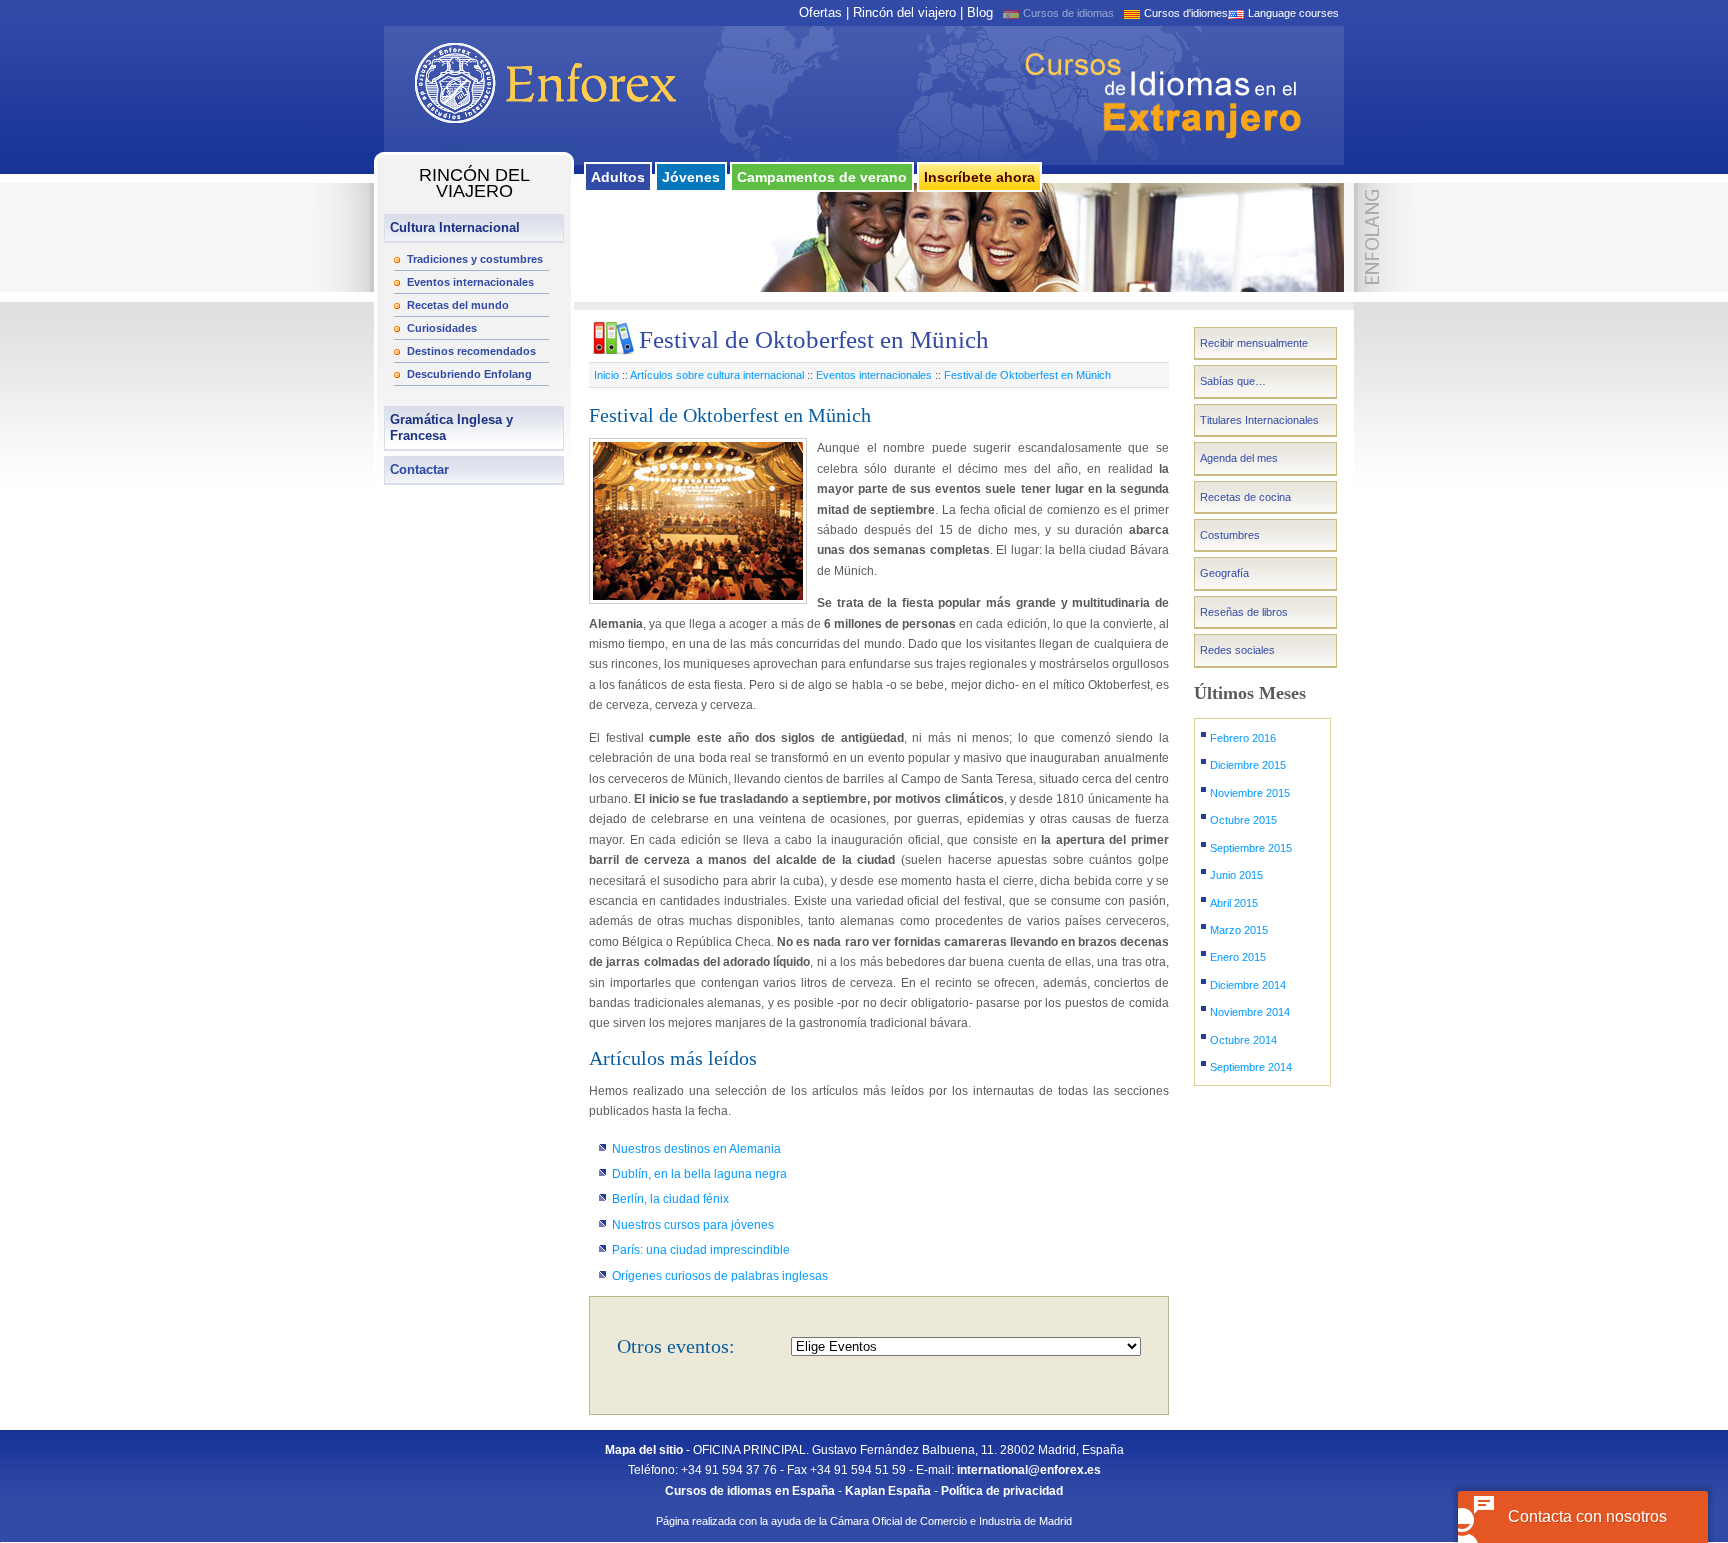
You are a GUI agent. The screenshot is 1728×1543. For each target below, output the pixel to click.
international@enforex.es (1029, 1470)
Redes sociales (1237, 650)
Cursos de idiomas (1068, 13)
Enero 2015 (1238, 957)
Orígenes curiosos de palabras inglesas (720, 1276)
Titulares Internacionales (1259, 420)
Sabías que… (1233, 381)
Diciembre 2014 (1248, 985)
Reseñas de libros (1244, 612)
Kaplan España (888, 1491)
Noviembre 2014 (1250, 1012)
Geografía (1224, 573)
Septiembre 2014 (1251, 1067)
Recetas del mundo (458, 305)
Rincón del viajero (904, 12)
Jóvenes (691, 177)
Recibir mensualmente (1254, 343)
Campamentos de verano (822, 177)
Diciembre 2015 (1248, 765)
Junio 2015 (1236, 875)
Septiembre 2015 (1251, 848)
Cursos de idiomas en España (750, 1491)
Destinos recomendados (471, 351)
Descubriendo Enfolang (469, 374)
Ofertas (820, 12)
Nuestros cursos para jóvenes (693, 1225)
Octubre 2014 (1243, 1040)
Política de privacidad (1002, 1491)
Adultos (618, 177)
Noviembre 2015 (1250, 793)
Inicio (606, 375)
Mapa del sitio (644, 1450)
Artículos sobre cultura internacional (717, 375)
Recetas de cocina (1245, 497)
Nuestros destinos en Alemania (696, 1149)
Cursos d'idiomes (1186, 13)
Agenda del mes (1239, 458)
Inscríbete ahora (979, 177)
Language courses (1293, 13)
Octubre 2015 (1243, 820)
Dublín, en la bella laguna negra (699, 1174)
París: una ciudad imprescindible (701, 1250)
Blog (980, 12)
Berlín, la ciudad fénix (670, 1199)
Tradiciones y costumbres (475, 259)
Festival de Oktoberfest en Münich (1027, 375)
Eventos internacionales (470, 282)
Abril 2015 (1234, 903)
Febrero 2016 (1243, 738)
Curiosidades (442, 328)
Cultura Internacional (455, 227)
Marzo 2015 (1239, 930)
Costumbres (1230, 535)
